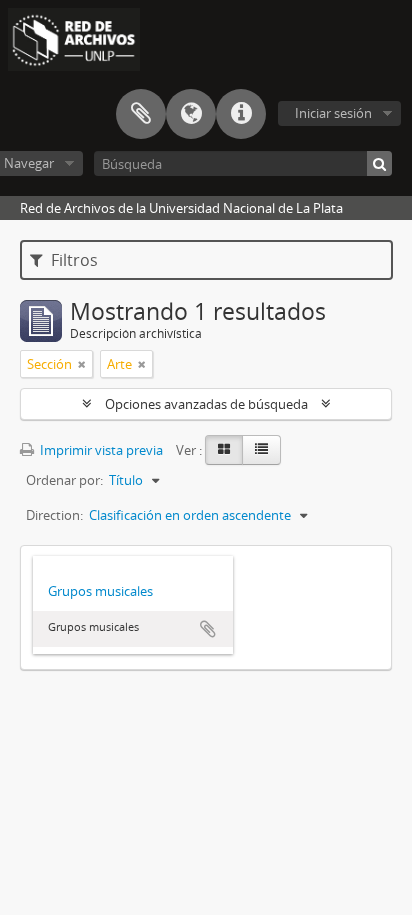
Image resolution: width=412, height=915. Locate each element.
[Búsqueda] (379, 163)
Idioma (191, 114)
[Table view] (261, 450)
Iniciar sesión (333, 113)
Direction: (54, 515)
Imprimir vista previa (100, 450)
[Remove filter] (82, 364)
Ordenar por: (64, 480)
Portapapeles (141, 114)
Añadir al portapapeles (208, 629)
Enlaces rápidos (241, 114)
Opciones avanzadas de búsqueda (206, 404)
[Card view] (224, 450)
